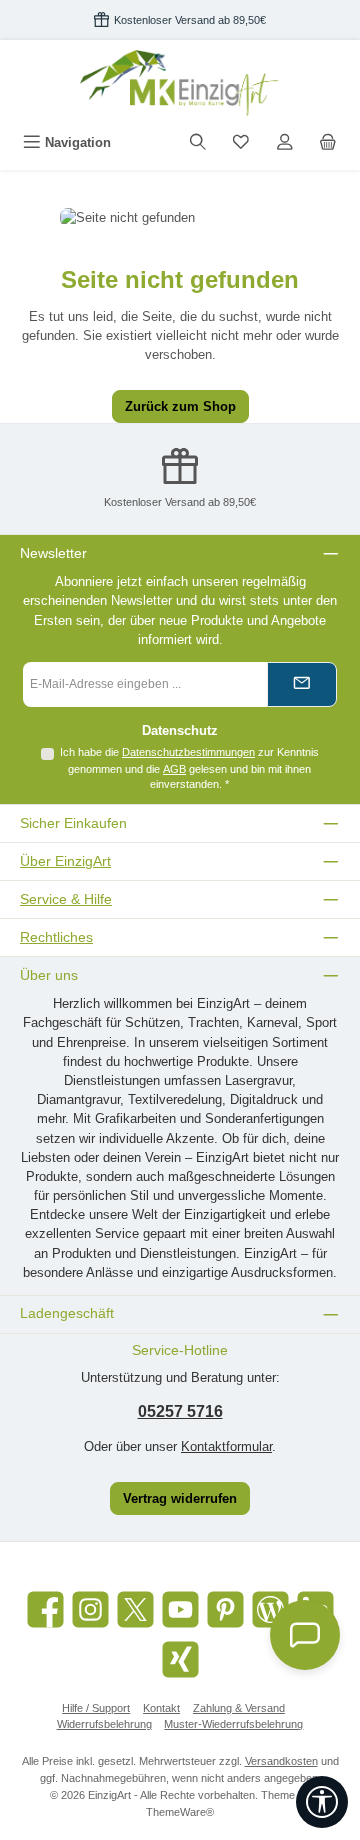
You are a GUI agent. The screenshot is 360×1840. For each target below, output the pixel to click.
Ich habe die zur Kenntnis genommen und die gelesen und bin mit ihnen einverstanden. (189, 768)
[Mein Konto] (285, 142)
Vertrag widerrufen (180, 1498)
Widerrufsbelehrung (104, 1724)
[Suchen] (198, 142)
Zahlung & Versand (239, 1708)
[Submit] (302, 684)
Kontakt (161, 1708)
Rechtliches (56, 937)
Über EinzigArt (65, 861)
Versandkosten (281, 1761)
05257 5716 (180, 1411)
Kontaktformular (226, 1446)
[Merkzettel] (241, 142)
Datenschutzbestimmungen (188, 752)
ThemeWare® (180, 1812)
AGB (174, 769)
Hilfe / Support (96, 1708)
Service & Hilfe (66, 899)
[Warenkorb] (328, 142)
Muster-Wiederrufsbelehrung (233, 1724)
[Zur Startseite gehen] (180, 83)
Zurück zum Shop (180, 406)
